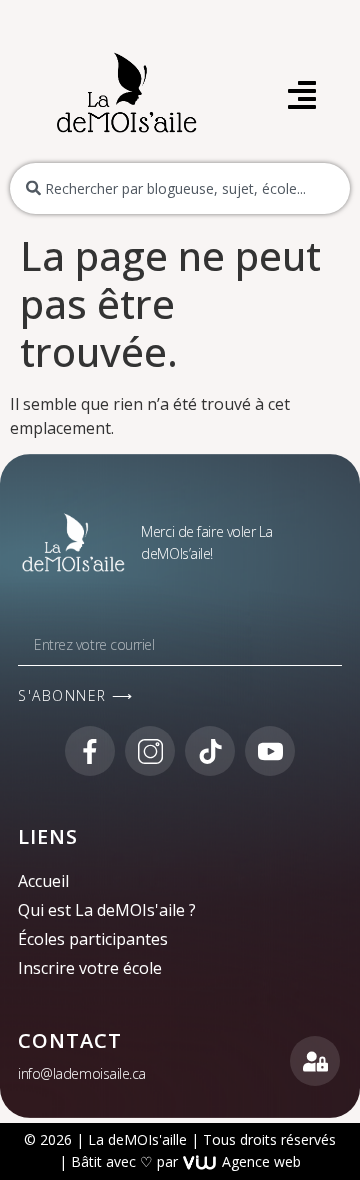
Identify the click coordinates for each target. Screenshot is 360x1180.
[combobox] (180, 188)
